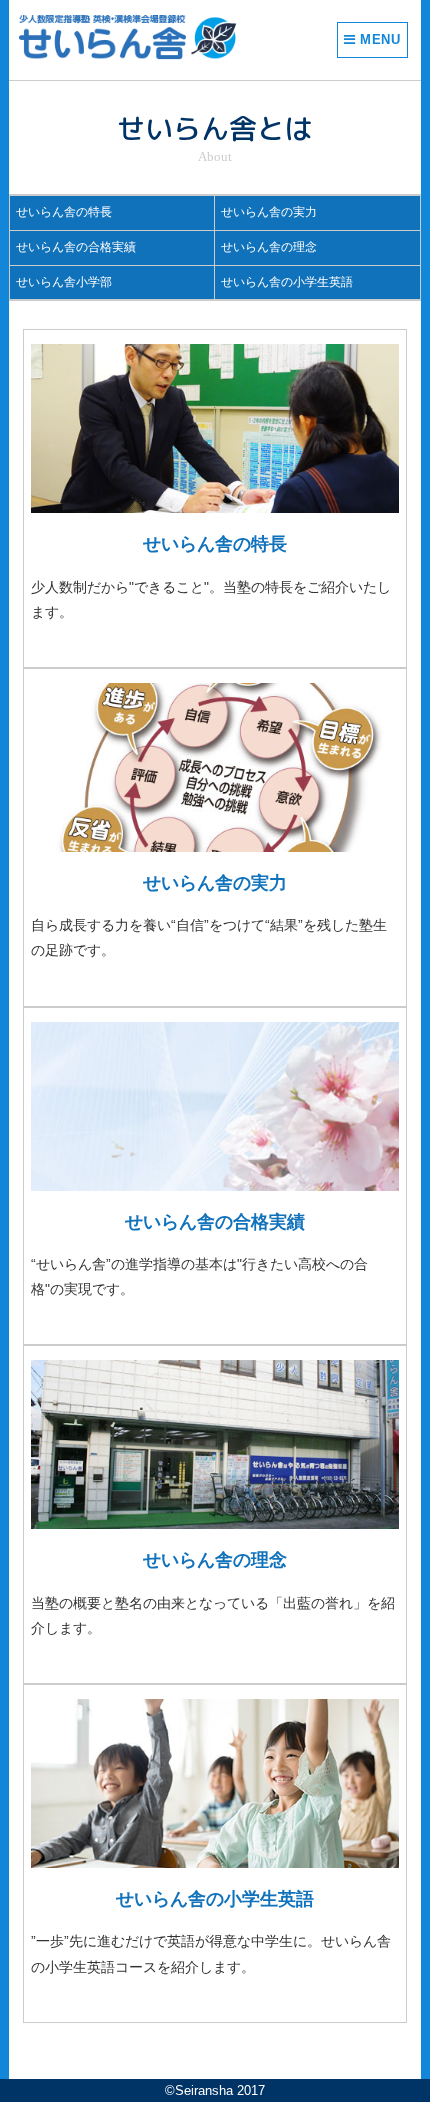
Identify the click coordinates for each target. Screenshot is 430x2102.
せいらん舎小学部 (64, 282)
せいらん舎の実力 (269, 212)
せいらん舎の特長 (64, 212)
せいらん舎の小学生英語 (287, 282)
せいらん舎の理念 (269, 247)
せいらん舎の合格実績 (76, 247)
